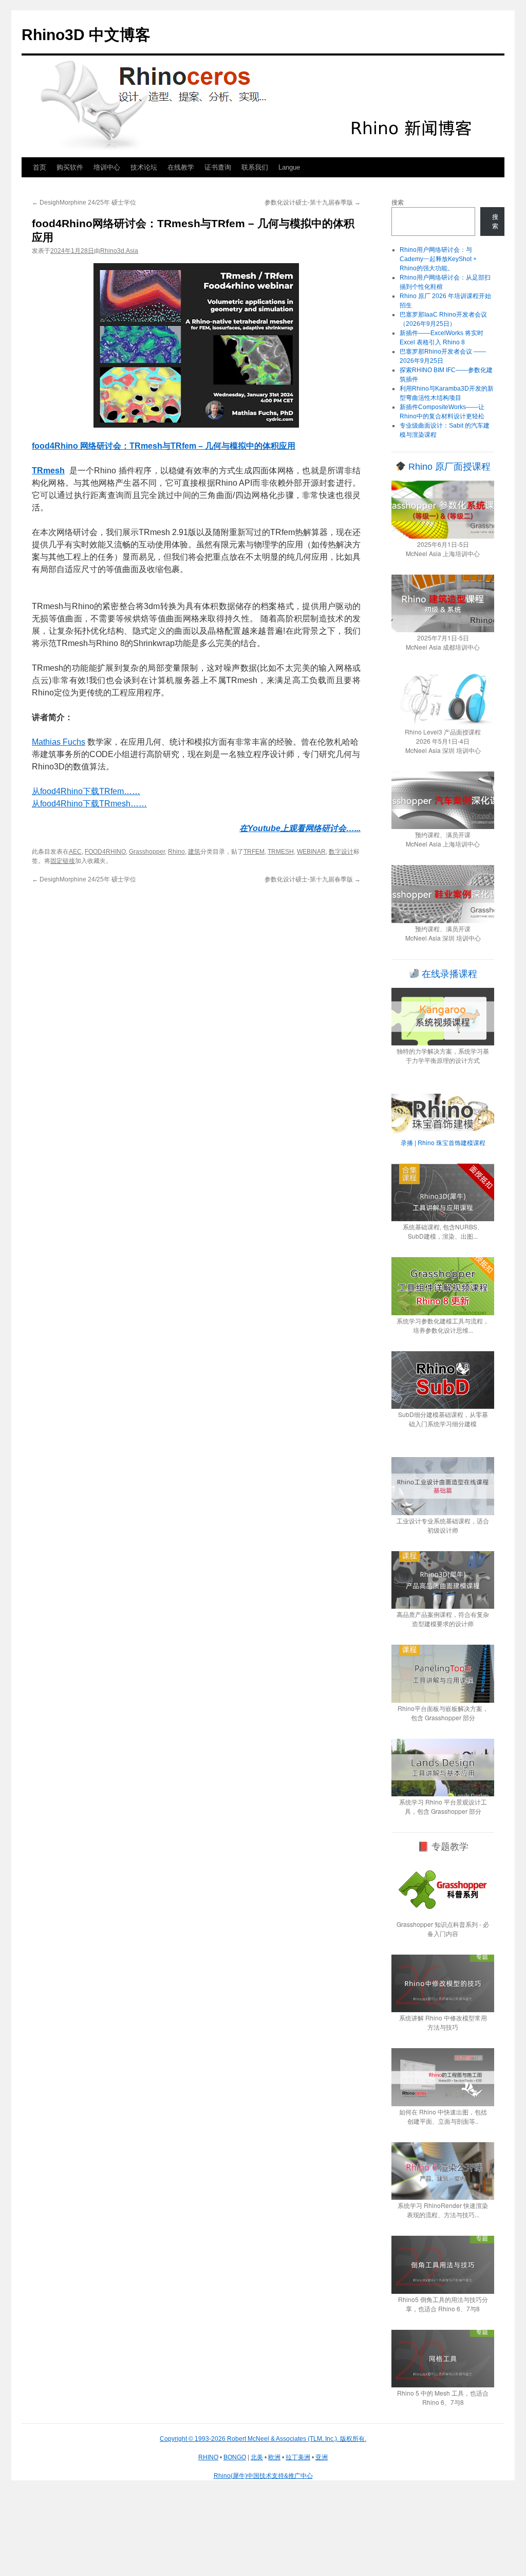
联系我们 (255, 167)
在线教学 (181, 167)
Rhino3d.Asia (119, 251)
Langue (289, 167)
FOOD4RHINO (105, 852)
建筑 (194, 852)
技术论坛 (144, 167)
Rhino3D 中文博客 (86, 35)
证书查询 (218, 167)
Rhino (176, 852)
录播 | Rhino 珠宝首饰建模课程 (443, 1142)
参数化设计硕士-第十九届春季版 (313, 203)
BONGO (235, 2457)
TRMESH (281, 852)
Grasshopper (147, 852)
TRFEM (254, 852)
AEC (75, 852)
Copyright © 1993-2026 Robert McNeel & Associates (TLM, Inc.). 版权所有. (263, 2439)
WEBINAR (311, 852)
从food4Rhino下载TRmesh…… (89, 804)
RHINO (208, 2457)
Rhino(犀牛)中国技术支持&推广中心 (263, 2476)
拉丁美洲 (298, 2457)
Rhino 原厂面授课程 (448, 467)
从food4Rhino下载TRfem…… (86, 791)
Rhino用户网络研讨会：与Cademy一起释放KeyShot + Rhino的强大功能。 (438, 259)
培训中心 (107, 167)
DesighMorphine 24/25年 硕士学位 (84, 203)
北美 (257, 2457)
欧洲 (274, 2457)
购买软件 (70, 167)
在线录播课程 (448, 974)
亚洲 (322, 2457)
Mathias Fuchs (59, 742)
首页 (40, 167)
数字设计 (341, 852)
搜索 (398, 203)
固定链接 (63, 861)
